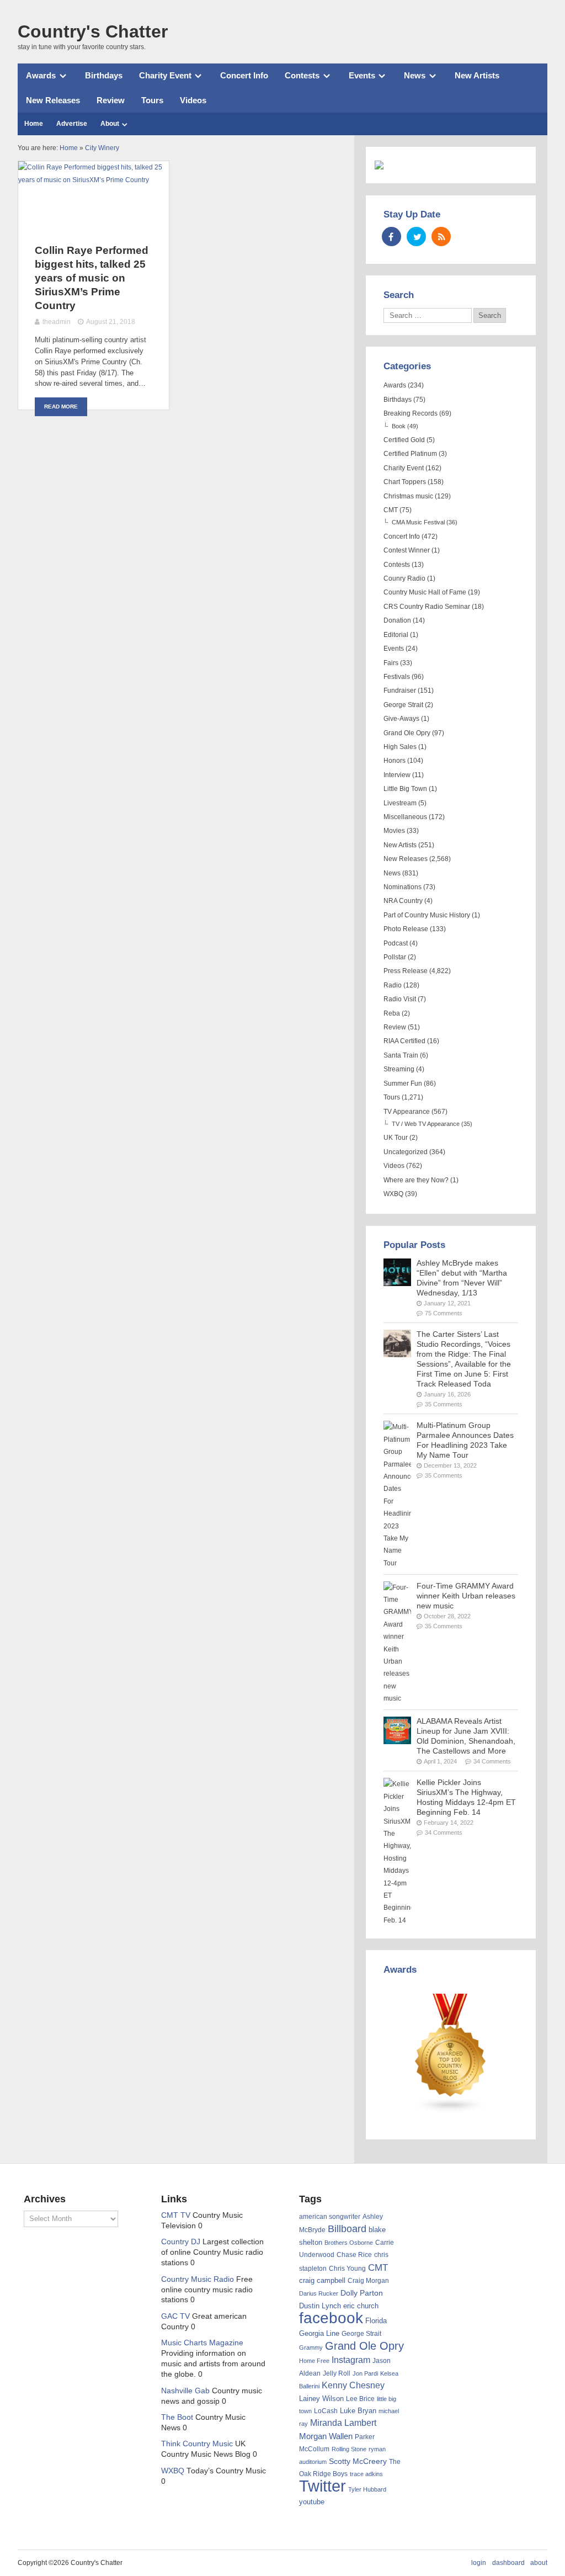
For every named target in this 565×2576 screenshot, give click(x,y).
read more (61, 407)
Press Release (406, 971)
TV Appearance (407, 1112)
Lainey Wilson (321, 2399)
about (539, 2563)
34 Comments (492, 1761)
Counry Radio (404, 578)
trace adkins (366, 2474)
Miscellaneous (405, 817)
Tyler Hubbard (367, 2489)
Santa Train (401, 1055)
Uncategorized (406, 1152)
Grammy (311, 2347)
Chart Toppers (405, 482)
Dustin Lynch (320, 2306)
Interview (397, 775)
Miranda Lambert (343, 2423)
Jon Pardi (365, 2373)
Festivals (397, 677)
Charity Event (165, 75)
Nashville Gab (185, 2391)
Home (34, 124)
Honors (395, 761)
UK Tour (396, 1138)
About (110, 124)
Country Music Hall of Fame (425, 592)
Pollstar (395, 957)
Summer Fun (403, 1083)
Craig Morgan (368, 2281)
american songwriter (330, 2216)
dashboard (508, 2563)
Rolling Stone (349, 2449)
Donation (397, 620)
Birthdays (104, 75)
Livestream (400, 803)
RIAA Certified (404, 1041)
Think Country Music (197, 2444)
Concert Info (244, 75)
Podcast (396, 943)
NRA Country (403, 901)
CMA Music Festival (418, 522)
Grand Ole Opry (407, 733)
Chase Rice (354, 2255)
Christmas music (408, 496)
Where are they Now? (416, 1180)
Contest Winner (407, 550)
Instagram (351, 2360)
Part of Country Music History (427, 915)
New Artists (477, 75)
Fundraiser (400, 691)
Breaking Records (411, 413)
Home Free (314, 2361)
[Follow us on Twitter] (416, 237)
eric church (361, 2306)
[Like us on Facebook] (391, 237)
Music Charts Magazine (202, 2343)
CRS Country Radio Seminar (427, 607)
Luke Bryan (358, 2411)
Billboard (347, 2229)
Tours (152, 100)
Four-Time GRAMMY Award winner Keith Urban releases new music (466, 1596)
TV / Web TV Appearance (426, 1124)
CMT (391, 510)
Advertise (72, 124)
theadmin (57, 322)
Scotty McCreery (358, 2461)
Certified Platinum (410, 454)
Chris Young (347, 2269)
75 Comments (444, 1313)
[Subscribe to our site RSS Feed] (441, 237)
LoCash (326, 2411)
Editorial (396, 635)
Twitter (323, 2486)
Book (399, 426)
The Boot (177, 2417)
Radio (393, 985)
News (415, 75)
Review (111, 100)
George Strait (403, 705)
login (479, 2563)
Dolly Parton (362, 2293)
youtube (312, 2502)
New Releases (53, 100)
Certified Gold (404, 440)
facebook (331, 2318)
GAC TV (175, 2316)
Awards (41, 75)
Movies (394, 831)
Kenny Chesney (353, 2385)
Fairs (391, 663)
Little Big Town (405, 789)
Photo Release (406, 929)
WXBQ (393, 1194)
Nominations (403, 887)
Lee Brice (360, 2399)
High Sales (400, 747)
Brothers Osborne (349, 2243)
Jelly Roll (337, 2373)
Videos (193, 100)
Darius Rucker (319, 2293)
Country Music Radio (198, 2279)
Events (362, 75)
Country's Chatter (93, 31)
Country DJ (181, 2242)
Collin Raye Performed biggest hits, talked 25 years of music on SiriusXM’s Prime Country (92, 278)
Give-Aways (401, 719)
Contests (302, 75)
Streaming (399, 1069)
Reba (392, 1013)
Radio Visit (400, 999)
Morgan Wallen (326, 2436)
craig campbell (322, 2281)
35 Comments (444, 1404)
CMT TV (176, 2215)
